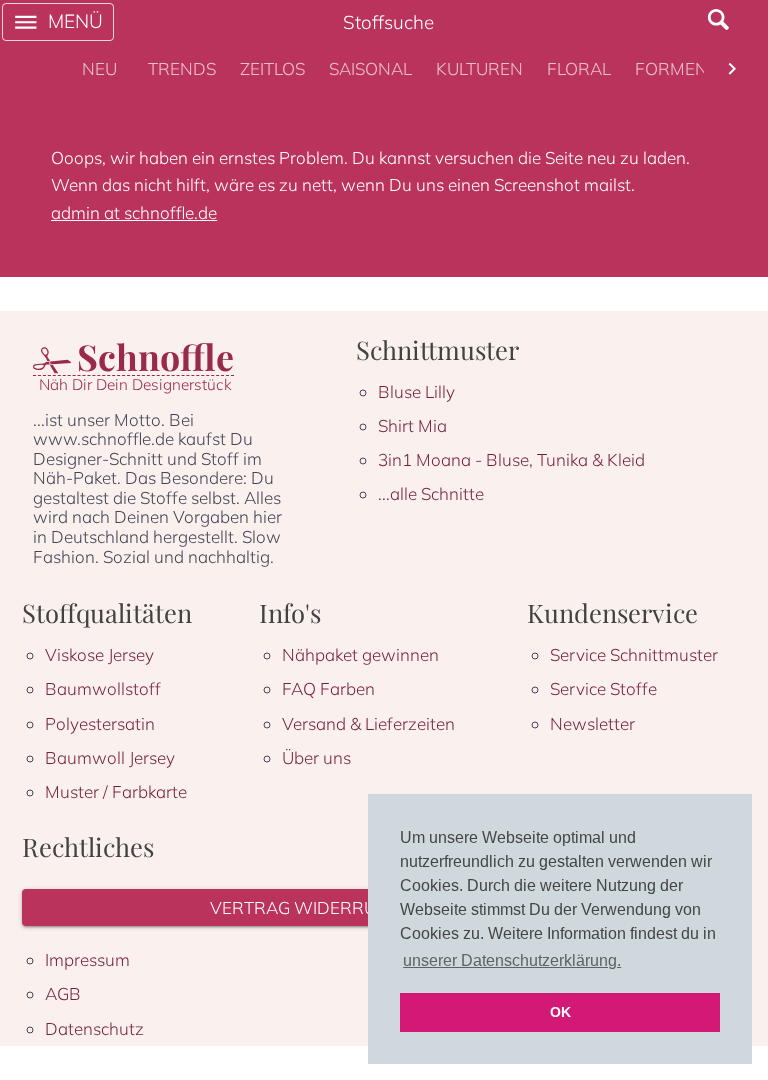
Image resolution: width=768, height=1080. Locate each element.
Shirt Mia (412, 425)
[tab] (100, 69)
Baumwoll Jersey (110, 757)
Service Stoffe (603, 688)
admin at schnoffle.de (134, 212)
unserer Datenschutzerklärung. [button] (512, 960)
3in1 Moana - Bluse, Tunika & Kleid (511, 459)
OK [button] (560, 1012)
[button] (311, 907)
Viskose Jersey (99, 654)
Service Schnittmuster (634, 654)
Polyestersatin (100, 723)
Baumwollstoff (103, 688)
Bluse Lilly (416, 391)
